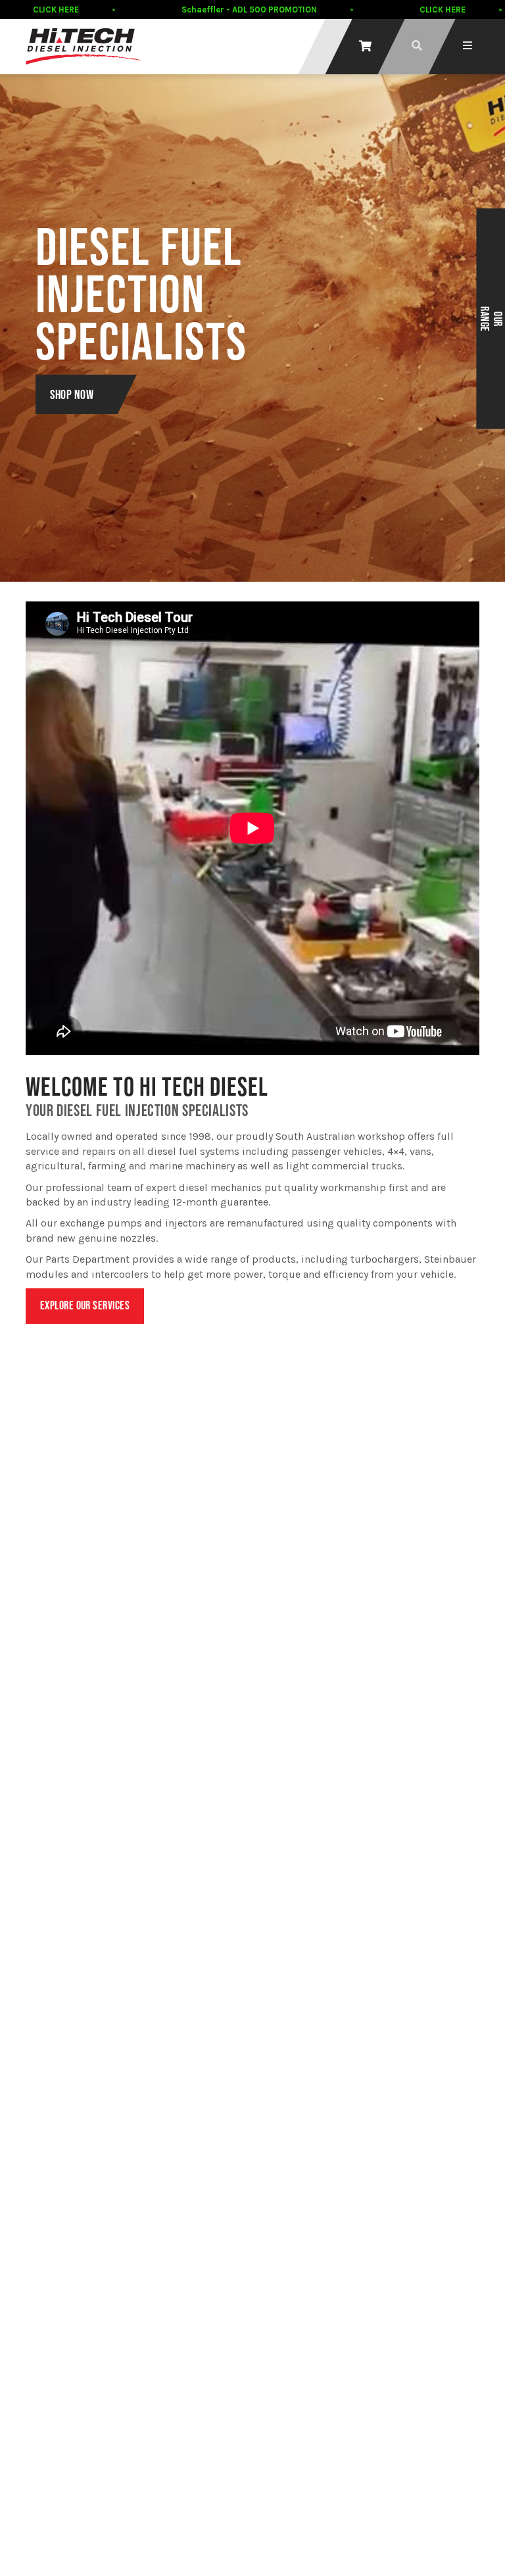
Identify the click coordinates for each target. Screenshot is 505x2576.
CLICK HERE (56, 10)
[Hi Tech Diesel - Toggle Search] (417, 46)
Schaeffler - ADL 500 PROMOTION (249, 10)
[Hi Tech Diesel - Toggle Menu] (468, 46)
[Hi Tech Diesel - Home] (83, 46)
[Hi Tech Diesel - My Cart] (365, 46)
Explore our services (85, 1305)
